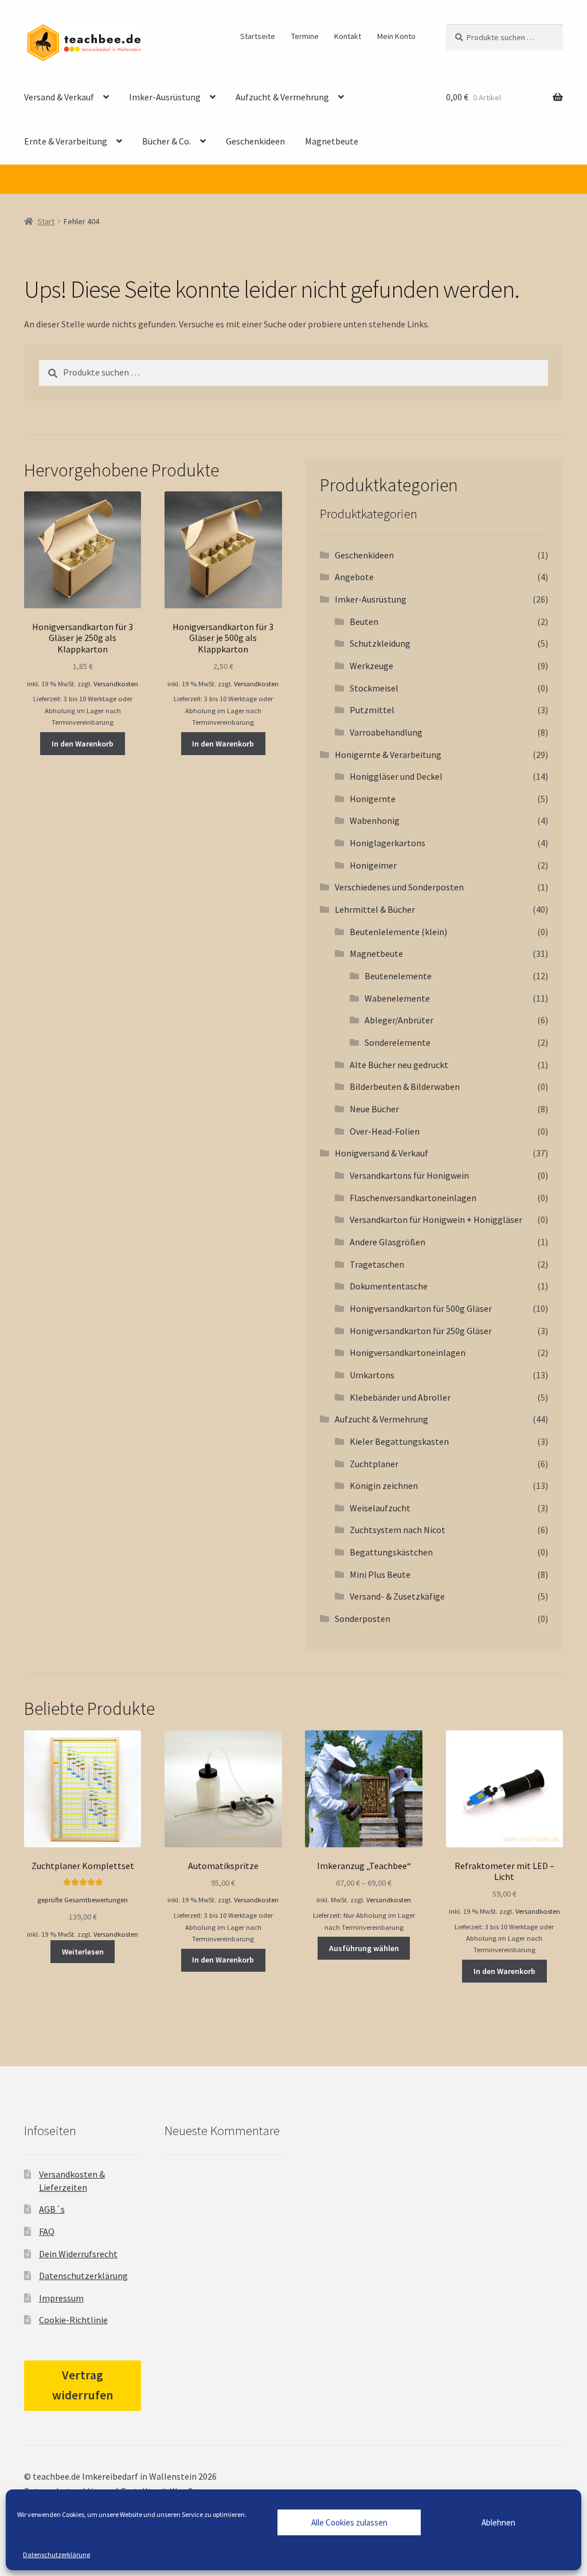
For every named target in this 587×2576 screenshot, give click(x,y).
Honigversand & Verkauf (381, 1153)
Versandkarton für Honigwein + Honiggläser (436, 1219)
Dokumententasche (389, 1286)
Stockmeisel (374, 688)
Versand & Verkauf (59, 97)
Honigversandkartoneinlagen (408, 1353)
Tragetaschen (377, 1264)
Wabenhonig (375, 820)
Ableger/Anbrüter (399, 1020)
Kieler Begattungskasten (399, 1441)
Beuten (364, 621)
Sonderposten (363, 1619)
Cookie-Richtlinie (73, 2320)
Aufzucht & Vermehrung (282, 97)
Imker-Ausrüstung (165, 97)
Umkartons (372, 1375)
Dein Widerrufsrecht (78, 2254)
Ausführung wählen (364, 1948)
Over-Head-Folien (385, 1131)
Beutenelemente (398, 976)
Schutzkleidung (380, 643)
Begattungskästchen (391, 1552)
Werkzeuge (371, 666)
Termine (305, 36)
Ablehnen (498, 2522)
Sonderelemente (398, 1042)
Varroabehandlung (386, 732)
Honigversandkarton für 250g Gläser (421, 1331)
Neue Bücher (374, 1109)
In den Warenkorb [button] (83, 744)
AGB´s (52, 2209)
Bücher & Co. (167, 141)
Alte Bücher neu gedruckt (399, 1065)
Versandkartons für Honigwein (409, 1175)
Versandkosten (116, 684)
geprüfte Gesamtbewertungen (83, 1900)
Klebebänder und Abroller (400, 1397)
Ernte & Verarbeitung (66, 141)
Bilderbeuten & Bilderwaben (405, 1086)
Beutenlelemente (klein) (398, 932)
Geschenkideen (255, 141)
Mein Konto (396, 36)
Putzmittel (372, 710)
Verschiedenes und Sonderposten (399, 887)
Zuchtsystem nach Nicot (398, 1530)
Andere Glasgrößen (388, 1242)
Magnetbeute (332, 141)
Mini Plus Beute (380, 1574)
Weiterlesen (83, 1952)
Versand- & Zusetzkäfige (397, 1596)
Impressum (61, 2298)
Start (46, 221)
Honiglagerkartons (388, 843)
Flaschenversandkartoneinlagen (413, 1198)
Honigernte (373, 799)
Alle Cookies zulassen (349, 2522)
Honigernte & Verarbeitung (388, 755)
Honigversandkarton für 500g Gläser (421, 1308)
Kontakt (348, 36)
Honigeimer (373, 865)
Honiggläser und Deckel (396, 776)
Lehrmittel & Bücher (375, 909)
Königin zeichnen (384, 1486)
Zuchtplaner (374, 1464)
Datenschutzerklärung (56, 2554)
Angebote (354, 577)
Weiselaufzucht (380, 1508)
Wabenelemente (397, 998)
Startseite (258, 36)
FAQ (47, 2231)
